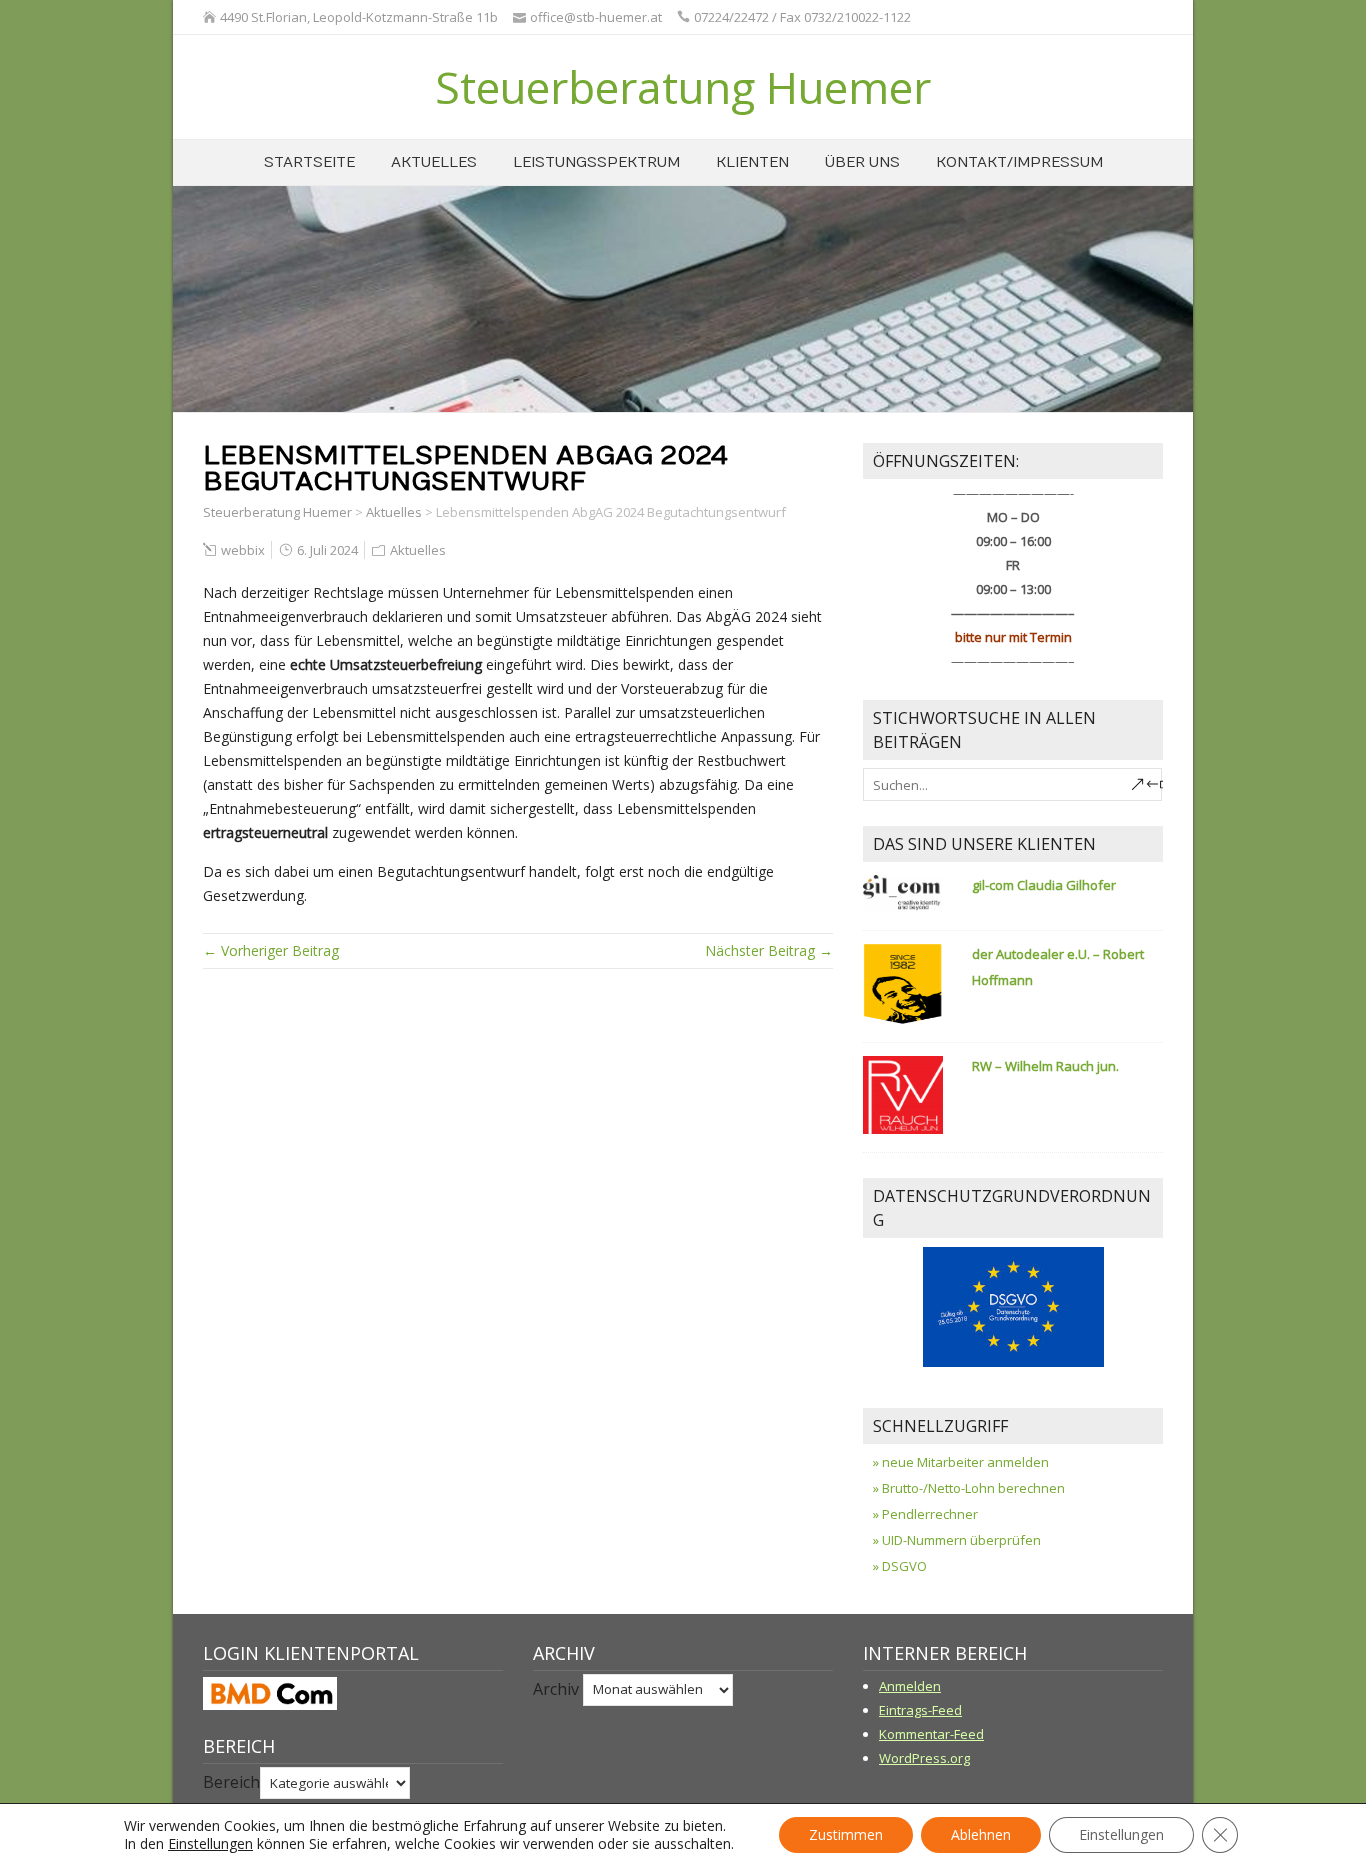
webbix (243, 550)
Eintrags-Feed (920, 1710)
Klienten (752, 162)
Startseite (309, 162)
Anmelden (910, 1686)
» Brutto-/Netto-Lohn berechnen (969, 1488)
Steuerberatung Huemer (683, 87)
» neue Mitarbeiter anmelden (961, 1462)
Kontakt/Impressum (1019, 162)
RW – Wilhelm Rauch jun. (1045, 1066)
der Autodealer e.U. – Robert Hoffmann (1058, 967)
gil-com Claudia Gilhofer (1044, 885)
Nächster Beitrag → (769, 950)
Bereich (231, 1782)
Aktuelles (434, 162)
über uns (862, 162)
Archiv (556, 1688)
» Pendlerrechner (925, 1514)
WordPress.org (924, 1758)
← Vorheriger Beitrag (271, 950)
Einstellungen (210, 1844)
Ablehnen (981, 1834)
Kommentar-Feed (931, 1734)
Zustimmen (846, 1834)
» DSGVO (900, 1566)
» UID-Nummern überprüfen (957, 1540)
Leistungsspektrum (596, 162)
